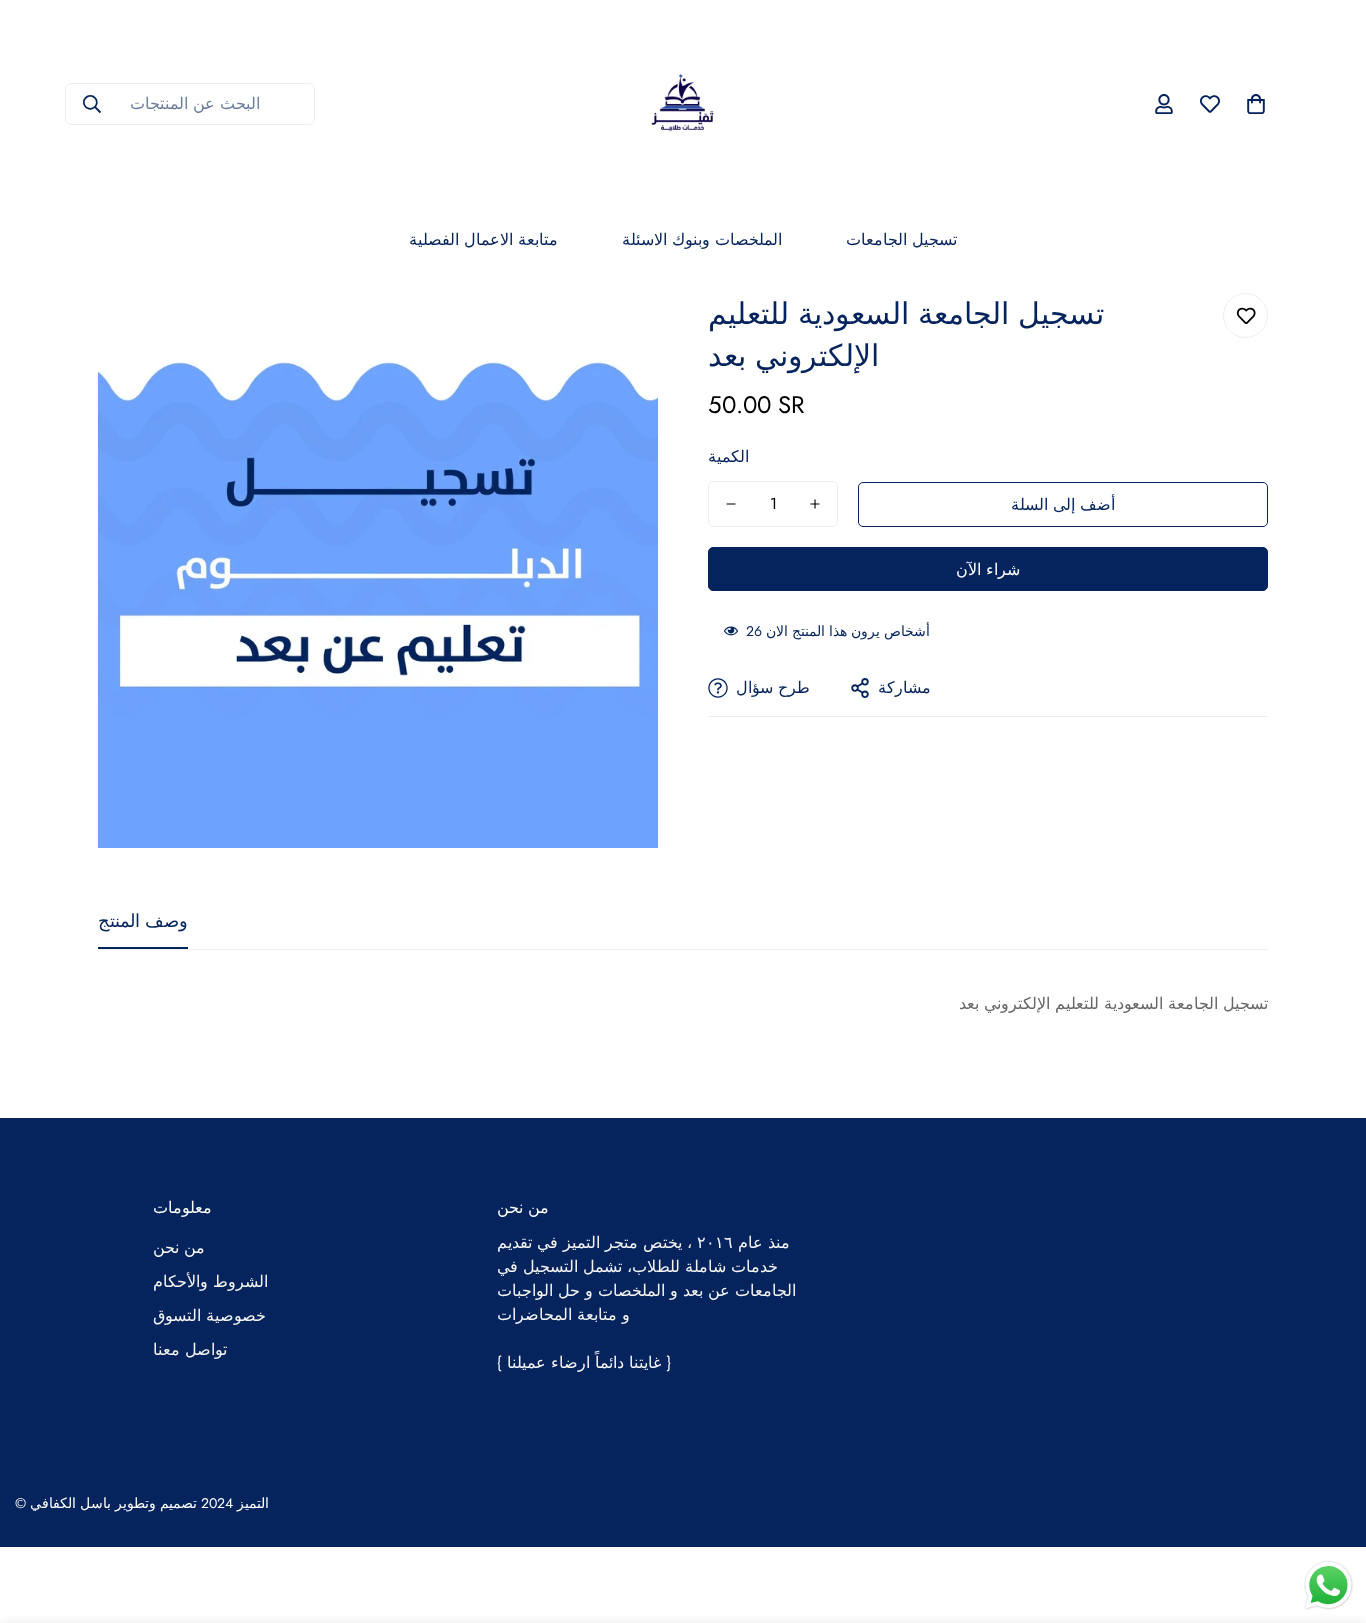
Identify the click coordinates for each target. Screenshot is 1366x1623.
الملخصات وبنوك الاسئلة (702, 239)
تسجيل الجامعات (901, 239)
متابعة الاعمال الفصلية (483, 239)
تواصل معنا (190, 1349)
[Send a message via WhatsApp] (1328, 1585)
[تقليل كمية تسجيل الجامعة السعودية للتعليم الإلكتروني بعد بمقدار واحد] (731, 504)
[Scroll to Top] (1327, 1514)
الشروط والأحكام (210, 1281)
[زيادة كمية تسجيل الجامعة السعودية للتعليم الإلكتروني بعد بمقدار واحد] (815, 504)
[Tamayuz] (682, 104)
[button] (1256, 104)
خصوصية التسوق (209, 1315)
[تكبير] (615, 330)
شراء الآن (988, 569)
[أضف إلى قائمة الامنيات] (1245, 315)
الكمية (728, 456)
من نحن (179, 1247)
